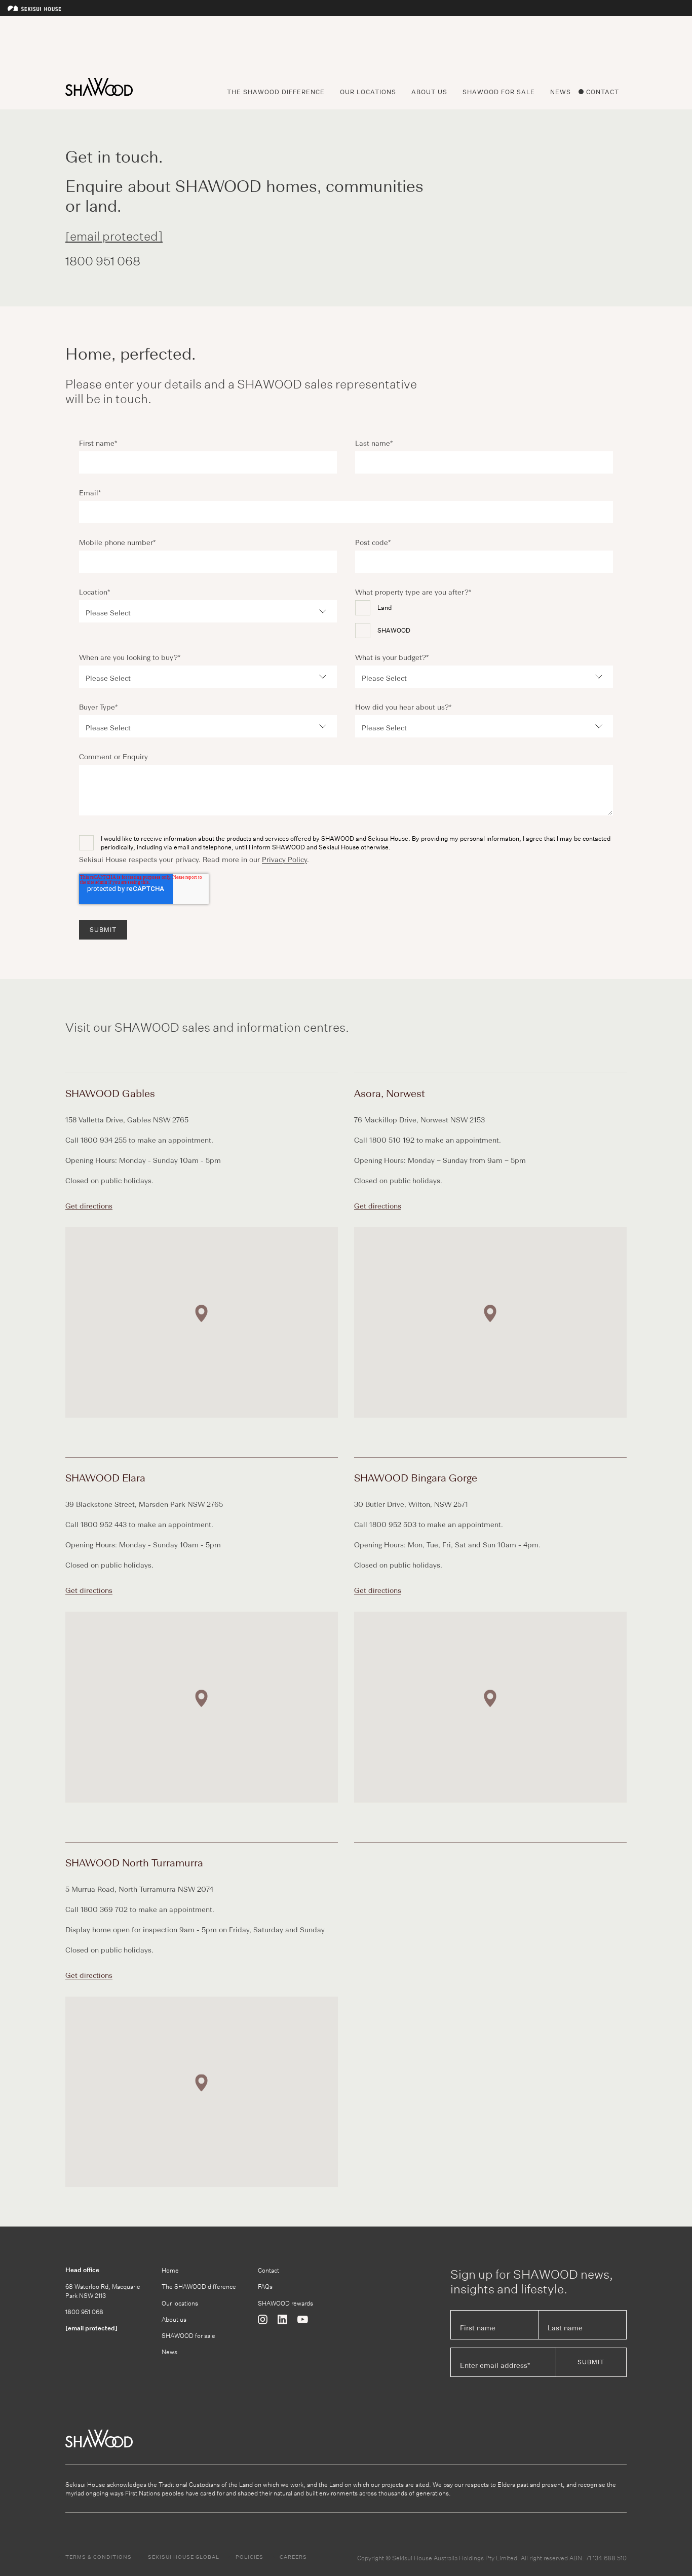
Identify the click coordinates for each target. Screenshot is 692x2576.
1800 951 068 (84, 2311)
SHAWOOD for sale (188, 2335)
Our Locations (368, 92)
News (561, 92)
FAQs (265, 2286)
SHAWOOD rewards (285, 2303)
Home (170, 2270)
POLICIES (249, 2557)
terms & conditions (99, 2557)
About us (174, 2319)
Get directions (89, 1206)
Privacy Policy (284, 860)
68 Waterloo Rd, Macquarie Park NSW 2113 (103, 2290)
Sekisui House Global (184, 2557)
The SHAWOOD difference (199, 2286)
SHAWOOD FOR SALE (499, 92)
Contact (603, 92)
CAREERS (293, 2557)
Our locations (180, 2303)
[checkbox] (484, 619)
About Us (429, 92)
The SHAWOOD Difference (276, 92)
